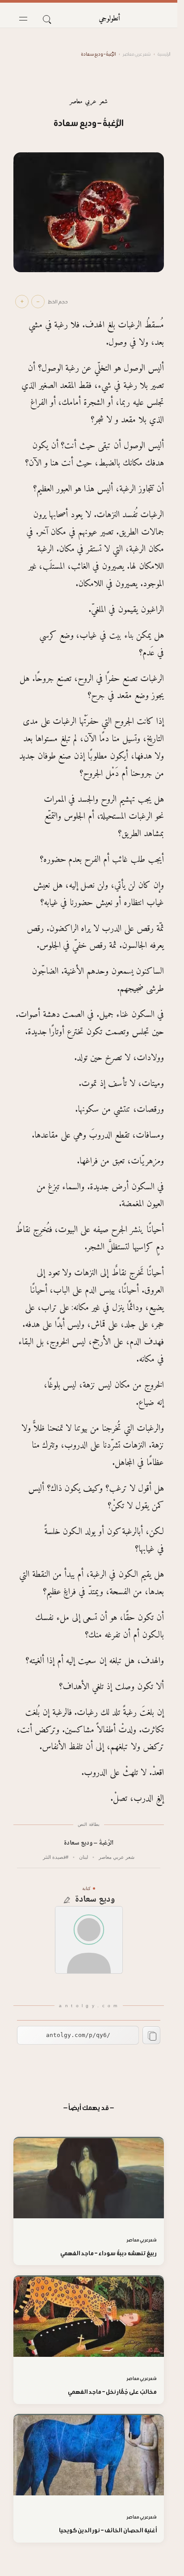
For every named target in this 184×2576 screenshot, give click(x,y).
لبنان (84, 1857)
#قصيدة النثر (56, 1857)
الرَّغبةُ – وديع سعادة (89, 1843)
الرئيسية (164, 54)
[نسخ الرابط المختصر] (151, 2035)
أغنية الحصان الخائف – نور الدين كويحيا (108, 2530)
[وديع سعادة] (89, 1940)
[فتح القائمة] (23, 19)
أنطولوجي (109, 19)
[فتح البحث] (46, 19)
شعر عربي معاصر (137, 54)
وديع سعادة (95, 1900)
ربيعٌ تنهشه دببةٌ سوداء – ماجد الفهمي (109, 2253)
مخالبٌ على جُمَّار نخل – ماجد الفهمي (112, 2392)
